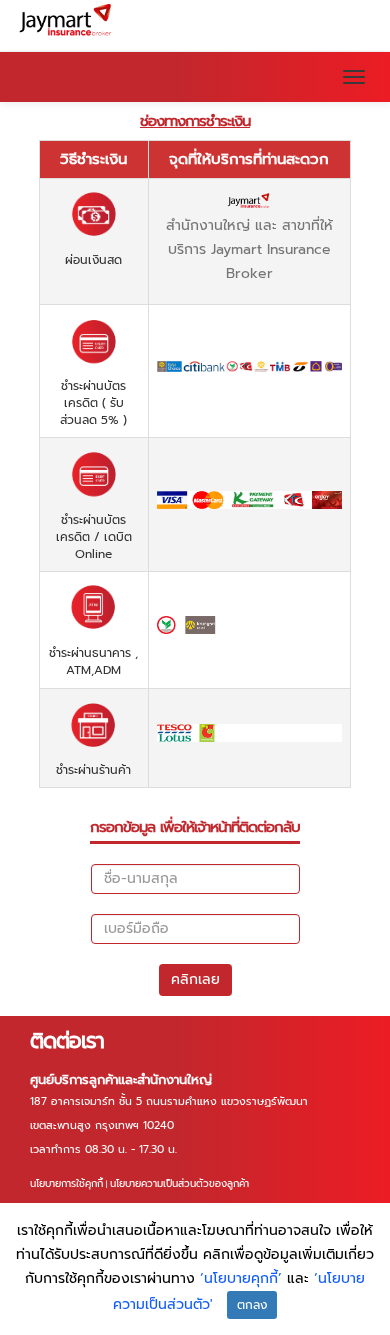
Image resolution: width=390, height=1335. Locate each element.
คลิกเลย (195, 979)
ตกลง (252, 1305)
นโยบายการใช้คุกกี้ (66, 1183)
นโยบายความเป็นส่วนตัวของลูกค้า (179, 1183)
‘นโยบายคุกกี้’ (243, 1278)
